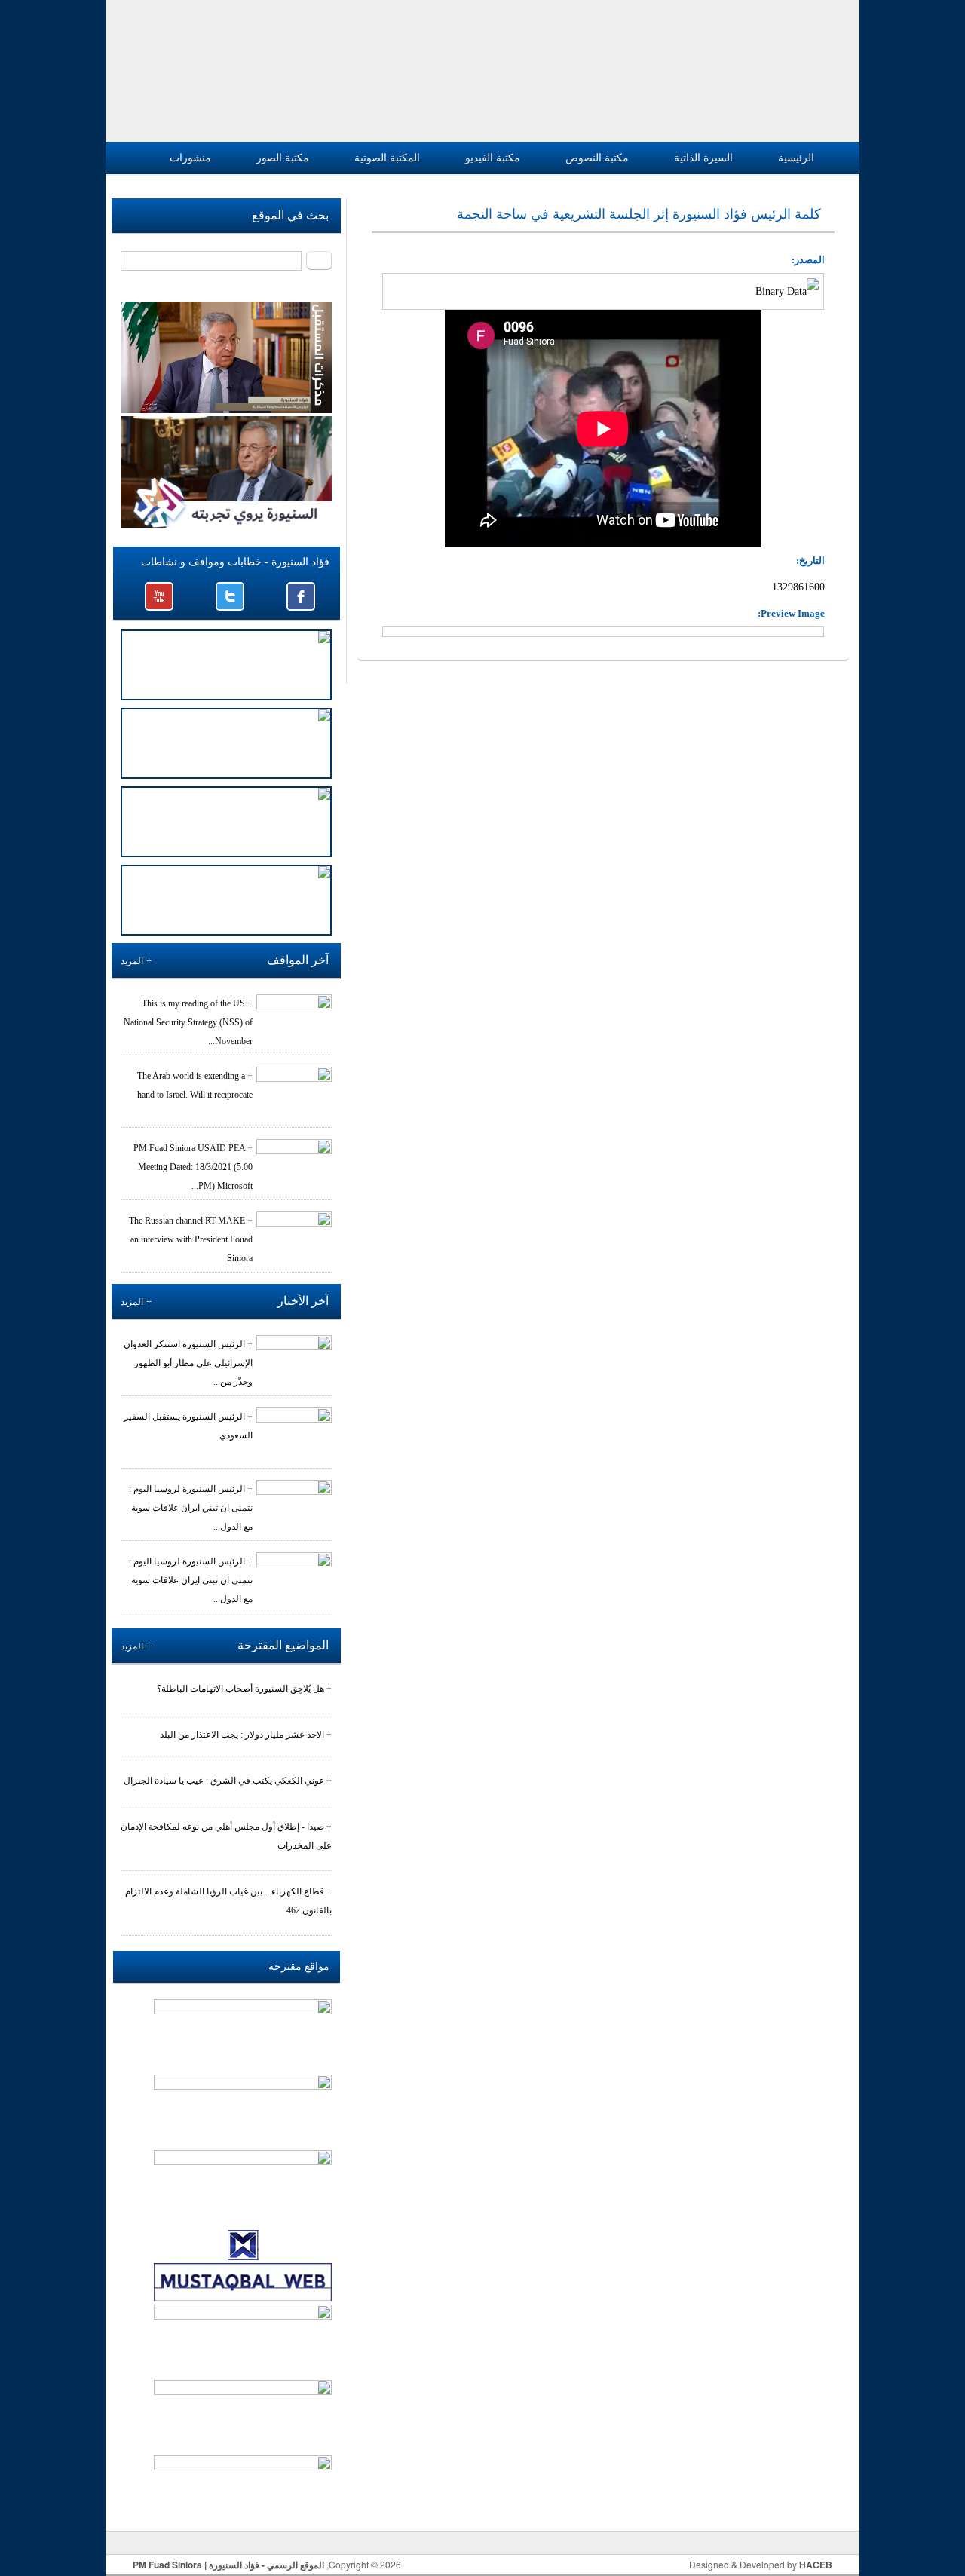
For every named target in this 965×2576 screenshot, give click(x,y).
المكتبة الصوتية (387, 158)
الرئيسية (796, 158)
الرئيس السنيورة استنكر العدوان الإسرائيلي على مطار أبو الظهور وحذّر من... (188, 1363)
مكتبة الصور (283, 158)
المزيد (132, 961)
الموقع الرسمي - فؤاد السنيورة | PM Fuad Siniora (228, 2565)
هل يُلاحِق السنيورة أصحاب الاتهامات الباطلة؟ (240, 1689)
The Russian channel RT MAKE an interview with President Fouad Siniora (191, 1239)
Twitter (230, 596)
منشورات (190, 158)
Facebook (301, 596)
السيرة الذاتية (703, 158)
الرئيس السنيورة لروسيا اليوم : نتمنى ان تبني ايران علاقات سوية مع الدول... (191, 1508)
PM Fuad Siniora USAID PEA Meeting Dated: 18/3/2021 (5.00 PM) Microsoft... (193, 1167)
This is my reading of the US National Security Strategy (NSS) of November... (188, 1022)
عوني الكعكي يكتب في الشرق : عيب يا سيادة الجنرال (224, 1781)
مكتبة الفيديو (493, 158)
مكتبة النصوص (597, 158)
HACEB (816, 2565)
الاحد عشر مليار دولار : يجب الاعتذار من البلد (242, 1735)
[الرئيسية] (811, 71)
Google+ (159, 596)
